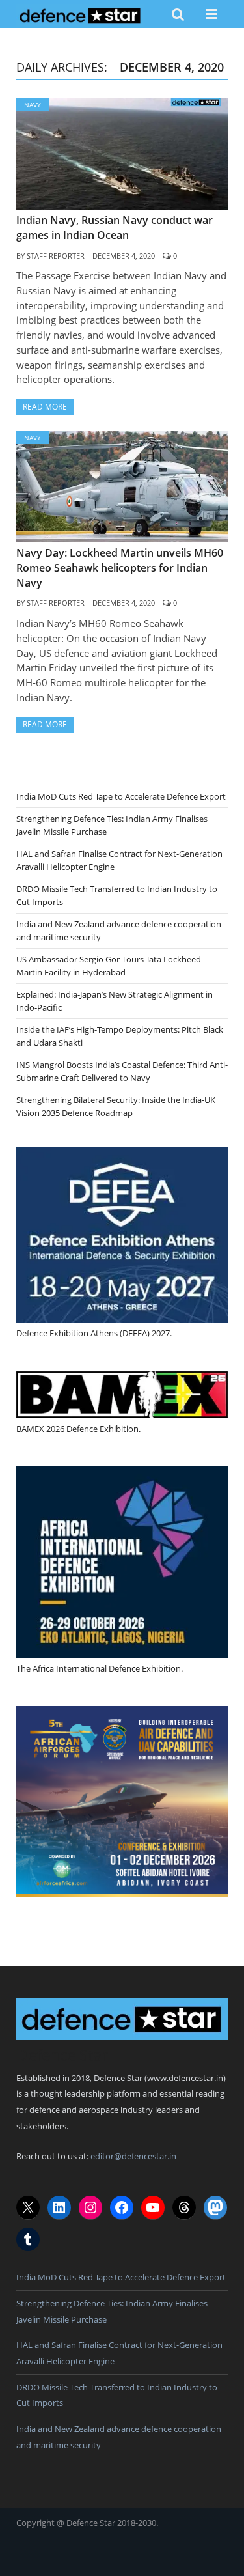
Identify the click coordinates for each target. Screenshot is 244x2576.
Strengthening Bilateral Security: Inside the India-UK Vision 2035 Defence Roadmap (116, 1106)
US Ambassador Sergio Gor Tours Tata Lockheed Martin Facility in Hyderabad (109, 966)
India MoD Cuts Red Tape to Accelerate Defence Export (121, 796)
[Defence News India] (80, 14)
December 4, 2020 (124, 256)
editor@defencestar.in (133, 2156)
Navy (33, 105)
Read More (45, 407)
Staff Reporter (56, 256)
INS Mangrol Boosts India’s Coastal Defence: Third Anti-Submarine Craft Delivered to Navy (122, 1071)
